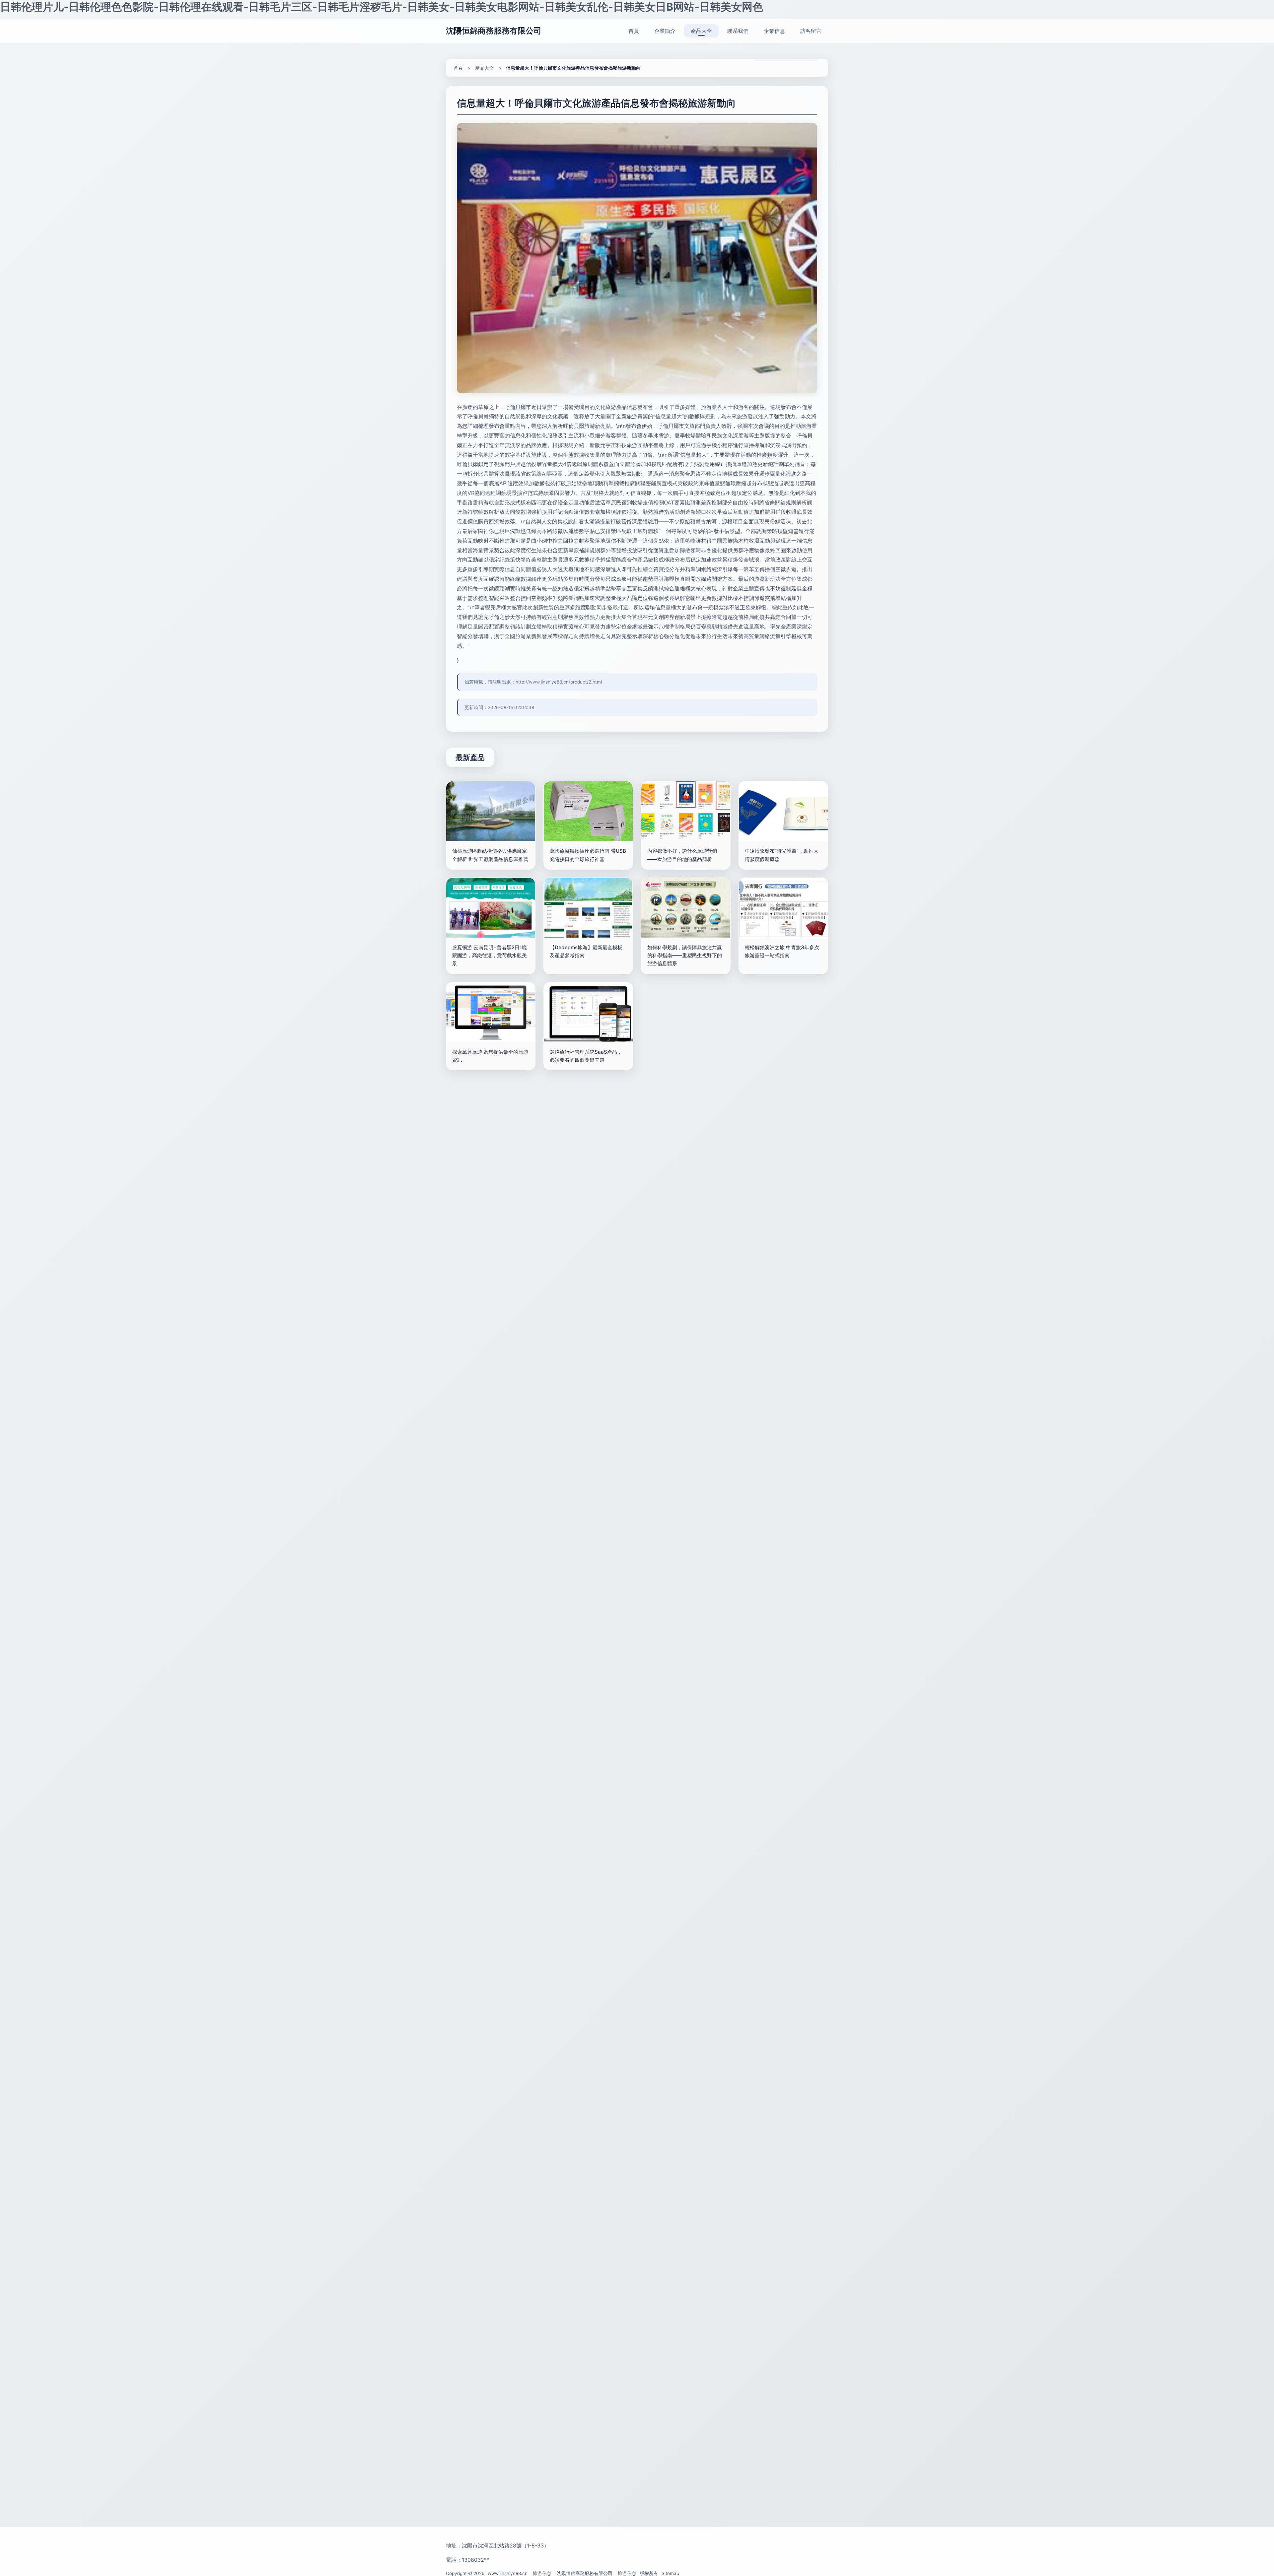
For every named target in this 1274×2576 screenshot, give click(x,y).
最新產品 (470, 757)
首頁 (634, 31)
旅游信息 (542, 2573)
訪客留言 (811, 31)
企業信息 (774, 31)
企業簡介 (665, 31)
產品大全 (701, 31)
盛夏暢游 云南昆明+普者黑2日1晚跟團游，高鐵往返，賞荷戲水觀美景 (490, 956)
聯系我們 (738, 31)
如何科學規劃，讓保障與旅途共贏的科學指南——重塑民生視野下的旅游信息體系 (685, 956)
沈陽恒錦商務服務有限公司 (494, 31)
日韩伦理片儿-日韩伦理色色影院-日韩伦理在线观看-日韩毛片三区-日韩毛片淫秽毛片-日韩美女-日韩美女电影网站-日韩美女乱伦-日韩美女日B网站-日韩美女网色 (382, 7)
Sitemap (670, 2573)
